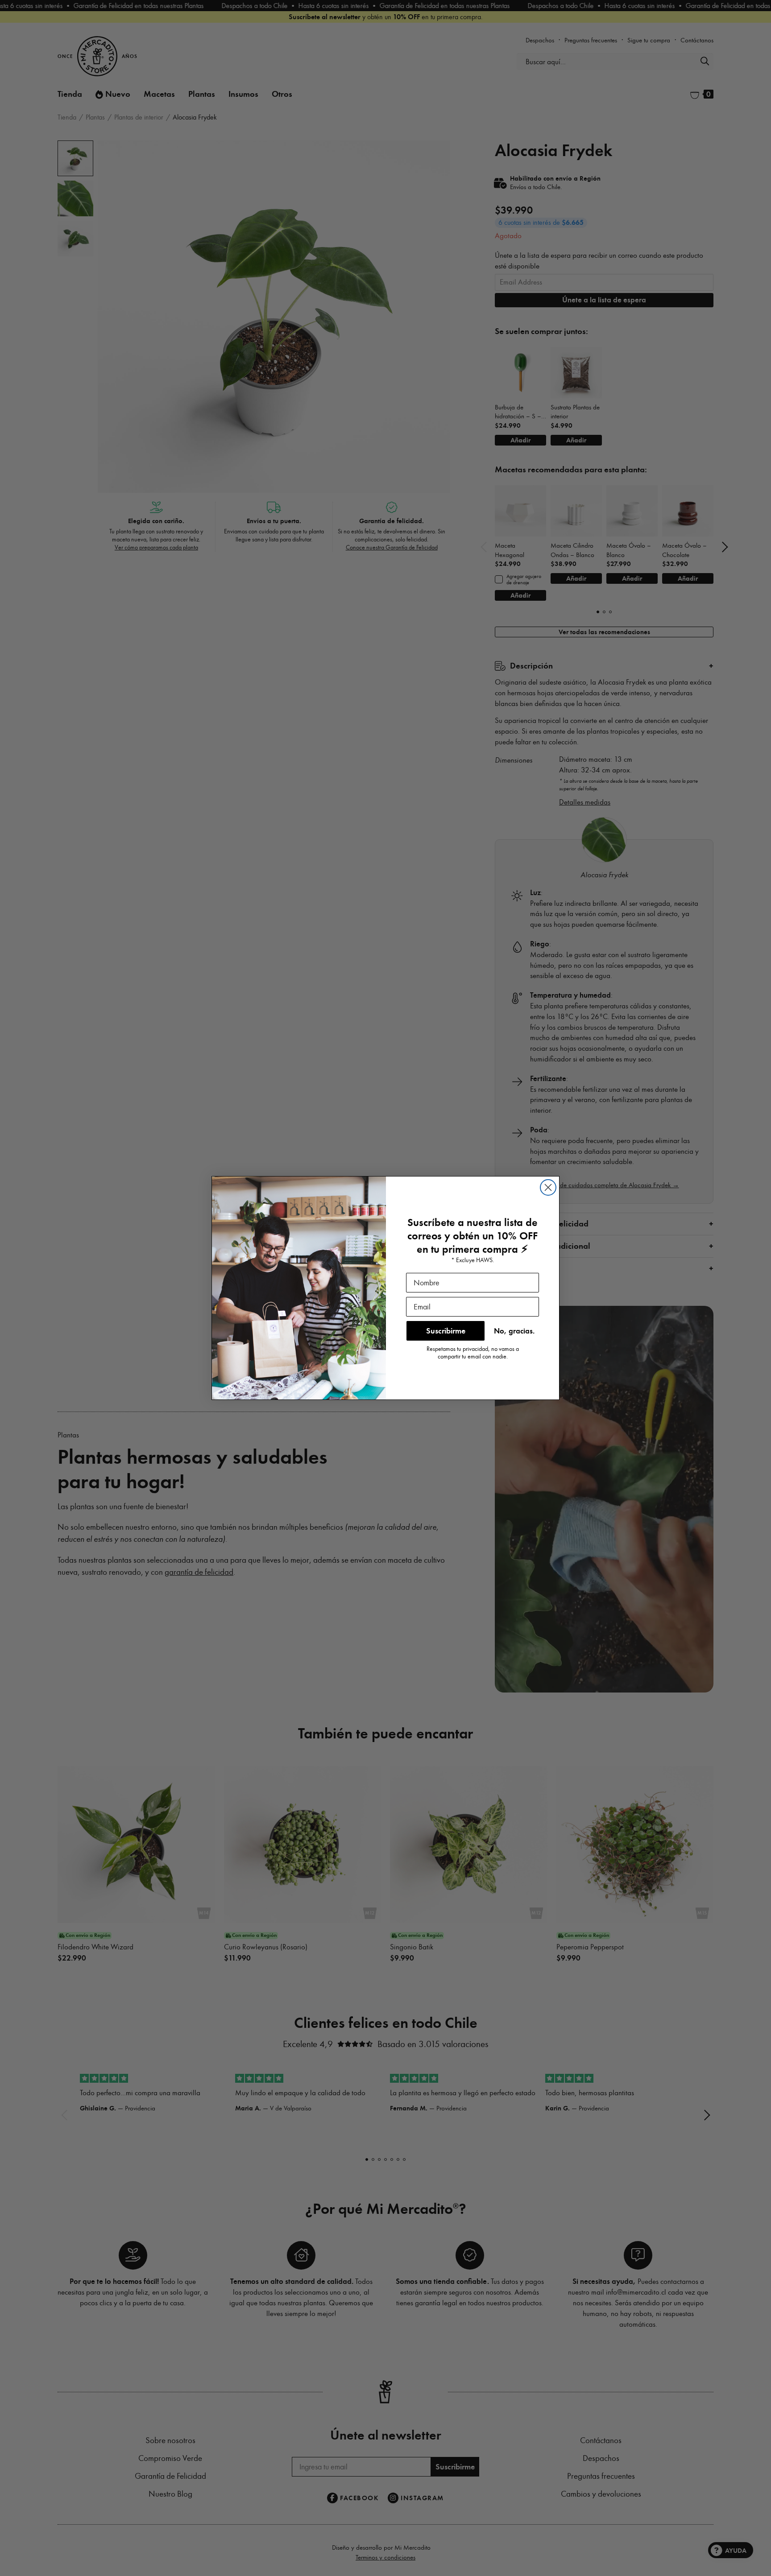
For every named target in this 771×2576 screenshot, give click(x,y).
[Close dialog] (548, 1187)
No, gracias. (514, 1331)
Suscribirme (446, 1331)
